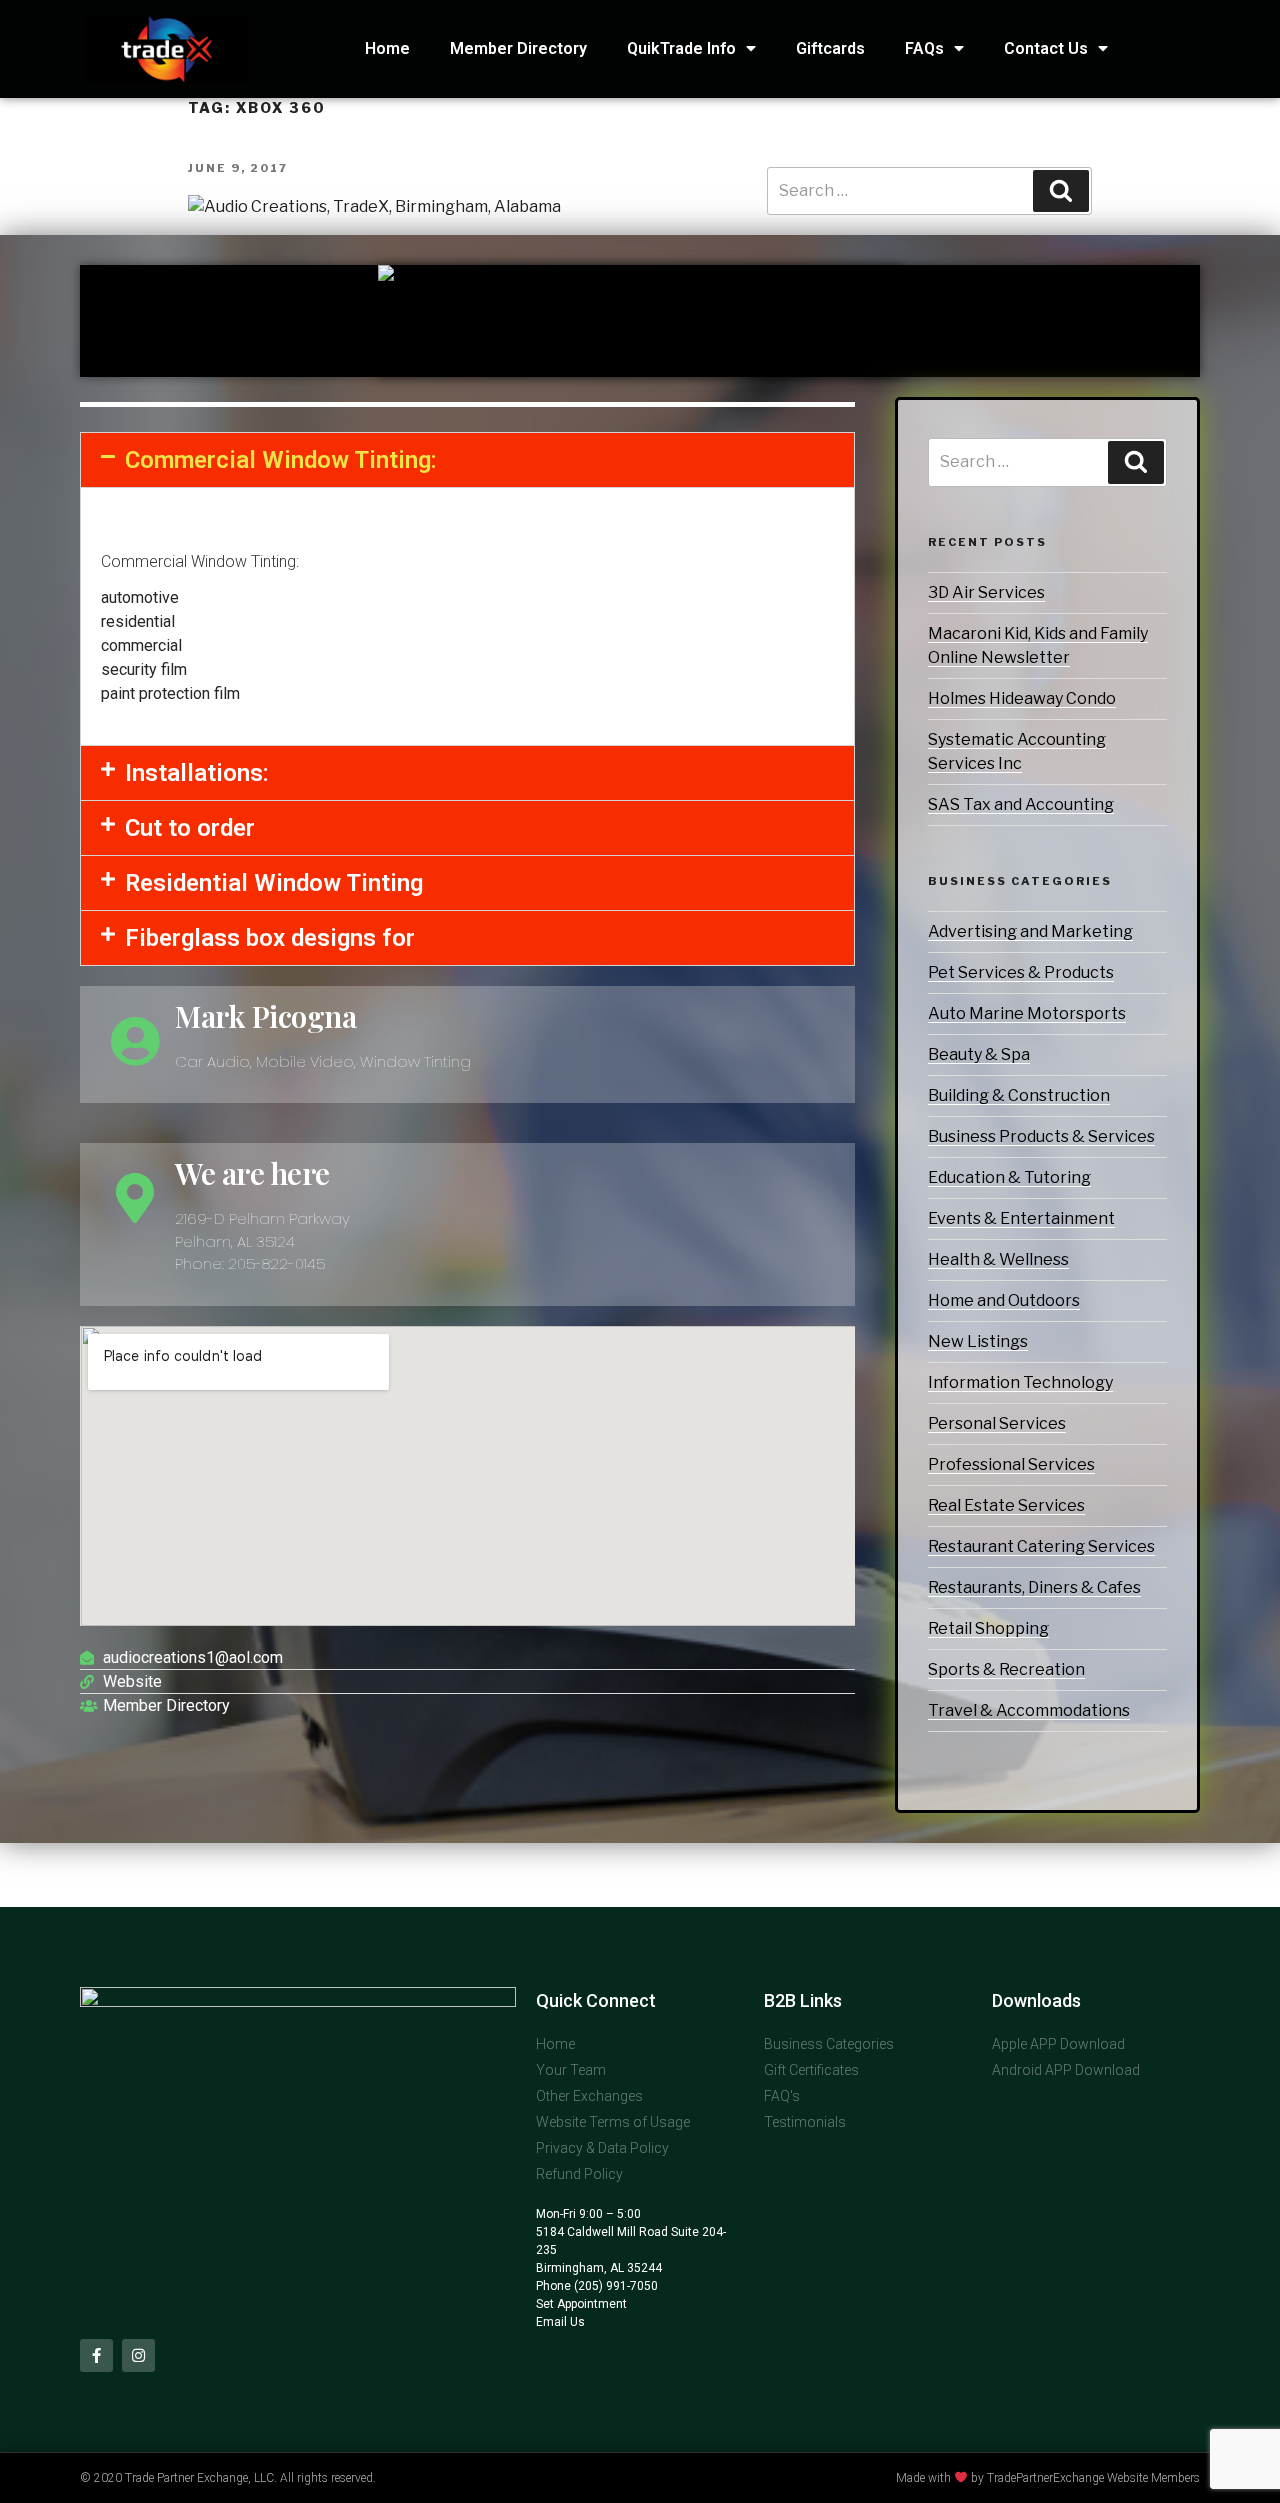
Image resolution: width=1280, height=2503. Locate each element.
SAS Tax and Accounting (1021, 804)
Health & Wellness (998, 1259)
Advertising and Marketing (1030, 931)
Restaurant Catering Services (1041, 1546)
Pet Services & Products (1021, 972)
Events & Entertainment (1021, 1218)
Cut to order (190, 828)
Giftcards (830, 48)
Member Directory (518, 48)
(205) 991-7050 (614, 2286)
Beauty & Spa (979, 1054)
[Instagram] (138, 2355)
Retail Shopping (988, 1628)
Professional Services (1011, 1464)
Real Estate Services (1006, 1505)
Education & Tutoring (1009, 1177)
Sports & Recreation (1006, 1669)
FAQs (924, 48)
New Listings (978, 1341)
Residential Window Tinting (274, 883)
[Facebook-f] (96, 2355)
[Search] (1136, 462)
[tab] (467, 460)
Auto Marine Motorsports (1027, 1013)
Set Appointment (581, 2304)
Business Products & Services (1041, 1136)
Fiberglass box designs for (270, 938)
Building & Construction (1019, 1095)
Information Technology (1020, 1382)
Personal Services (997, 1423)
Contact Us (1046, 48)
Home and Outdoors (1004, 1300)
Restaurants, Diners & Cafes (1034, 1587)
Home (387, 48)
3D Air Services (986, 592)
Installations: (197, 773)
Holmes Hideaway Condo (1022, 698)
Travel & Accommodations (1029, 1710)
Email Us (560, 2322)
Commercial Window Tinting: (281, 460)
